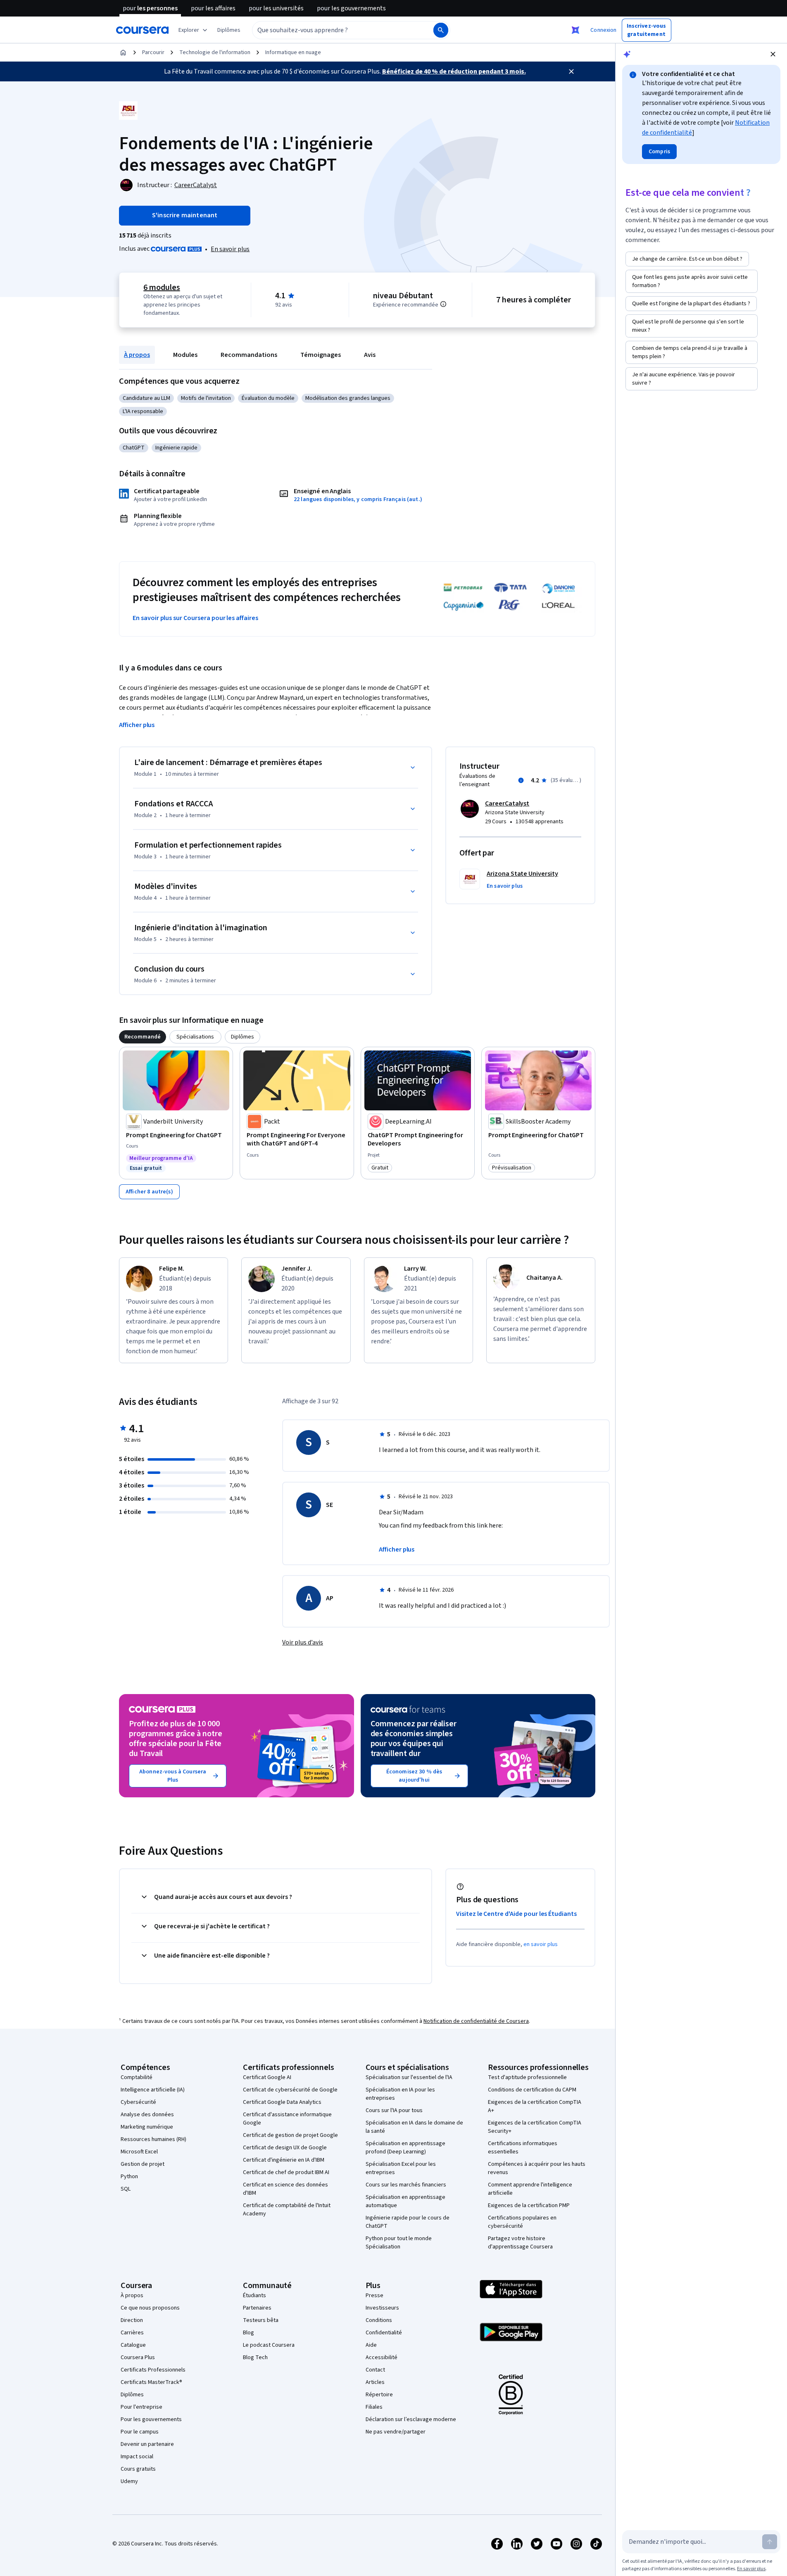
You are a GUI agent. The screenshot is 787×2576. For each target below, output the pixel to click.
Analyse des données (147, 2115)
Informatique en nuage (293, 52)
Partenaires (257, 2308)
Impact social (137, 2457)
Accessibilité (382, 2357)
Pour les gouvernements (151, 2419)
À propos (137, 355)
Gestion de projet (143, 2164)
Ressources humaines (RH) (153, 2139)
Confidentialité (384, 2333)
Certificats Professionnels (153, 2370)
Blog (248, 2333)
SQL (126, 2189)
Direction (132, 2320)
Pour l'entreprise (141, 2407)
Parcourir (153, 52)
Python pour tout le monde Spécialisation (399, 2243)
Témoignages (321, 355)
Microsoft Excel (139, 2152)
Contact (375, 2370)
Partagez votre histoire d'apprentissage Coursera (520, 2243)
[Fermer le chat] (773, 54)
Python (129, 2177)
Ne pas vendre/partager (396, 2432)
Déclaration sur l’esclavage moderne (411, 2419)
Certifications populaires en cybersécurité (522, 2222)
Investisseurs (382, 2308)
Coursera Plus (138, 2357)
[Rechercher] (441, 30)
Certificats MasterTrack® (151, 2382)
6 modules (162, 288)
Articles (375, 2382)
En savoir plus (230, 249)
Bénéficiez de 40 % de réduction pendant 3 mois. (454, 71)
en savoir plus (541, 1944)
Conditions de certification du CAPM (532, 2090)
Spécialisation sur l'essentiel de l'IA (409, 2077)
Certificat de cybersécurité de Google (290, 2090)
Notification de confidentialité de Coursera (476, 2021)
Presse (374, 2296)
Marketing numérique (147, 2127)
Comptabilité (137, 2077)
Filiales (374, 2407)
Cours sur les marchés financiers (406, 2185)
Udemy (129, 2481)
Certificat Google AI (267, 2077)
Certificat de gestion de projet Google (290, 2135)
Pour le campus (140, 2432)
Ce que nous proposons (150, 2308)
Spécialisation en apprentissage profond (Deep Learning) (405, 2148)
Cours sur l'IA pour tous (394, 2110)
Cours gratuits (138, 2469)
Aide (371, 2345)
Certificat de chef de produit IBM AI (286, 2172)
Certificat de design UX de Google (285, 2148)
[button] (229, 30)
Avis (370, 355)
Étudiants (254, 2296)
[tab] (143, 1037)
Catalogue (133, 2345)
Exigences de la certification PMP (529, 2205)
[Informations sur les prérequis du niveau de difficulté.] (443, 304)
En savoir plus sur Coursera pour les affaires (195, 618)
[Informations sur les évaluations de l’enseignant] (521, 780)
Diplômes (132, 2395)
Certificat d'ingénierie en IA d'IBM (284, 2160)
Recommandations (249, 355)
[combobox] (334, 30)
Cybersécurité (138, 2102)
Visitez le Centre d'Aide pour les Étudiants (516, 1914)
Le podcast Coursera (269, 2345)
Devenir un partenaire (147, 2444)
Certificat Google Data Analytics (282, 2102)
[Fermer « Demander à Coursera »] (575, 30)
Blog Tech (255, 2357)
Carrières (132, 2333)
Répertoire (379, 2395)
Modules (185, 355)
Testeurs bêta (261, 2320)
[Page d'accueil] (123, 52)
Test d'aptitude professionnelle (527, 2077)
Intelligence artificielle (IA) (153, 2090)
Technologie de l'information (215, 52)
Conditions (379, 2320)
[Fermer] (571, 71)
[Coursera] (142, 30)
